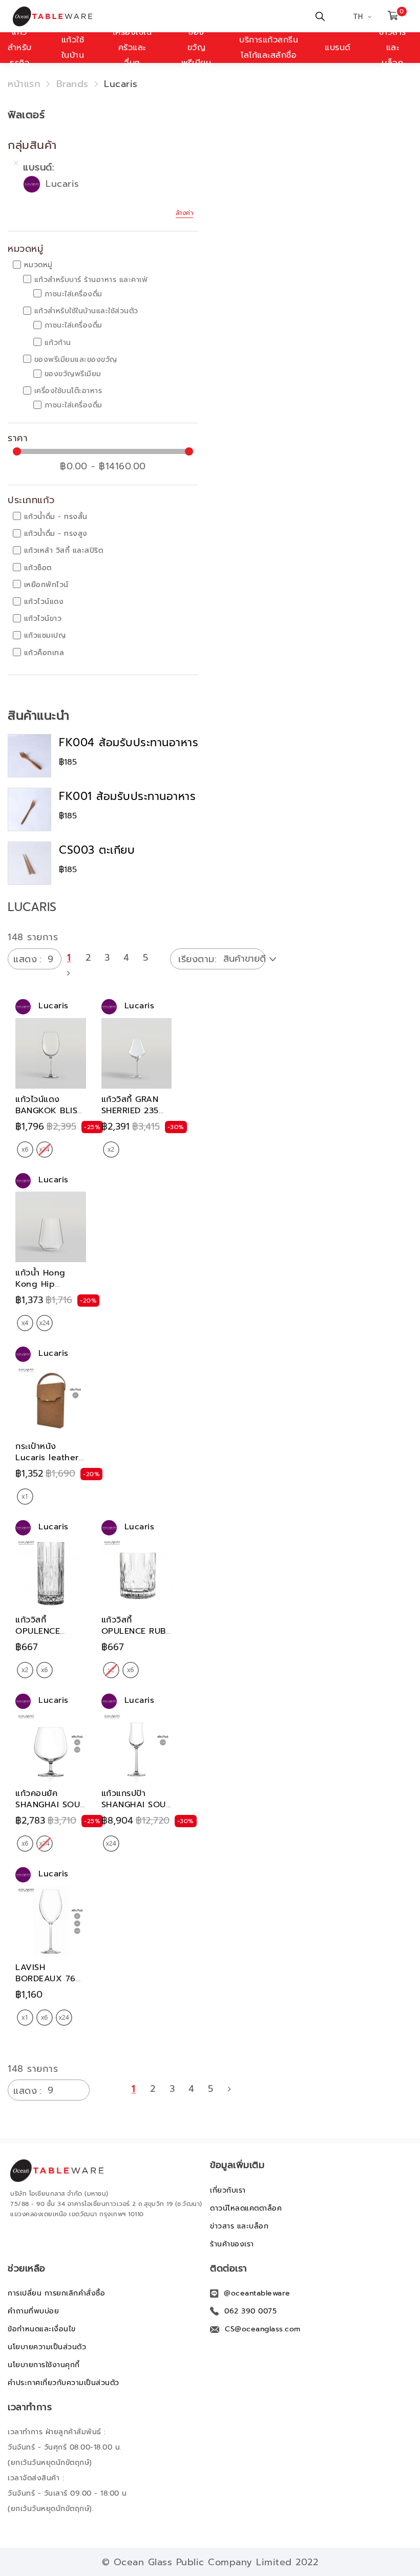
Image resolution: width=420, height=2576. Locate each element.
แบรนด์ (338, 48)
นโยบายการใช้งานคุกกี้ (44, 2365)
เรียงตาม (196, 959)
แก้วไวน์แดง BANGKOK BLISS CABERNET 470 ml (49, 1116)
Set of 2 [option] (111, 1150)
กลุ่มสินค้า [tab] (32, 145)
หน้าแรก (24, 84)
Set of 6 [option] (25, 1150)
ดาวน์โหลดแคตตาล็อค (246, 2208)
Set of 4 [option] (25, 1323)
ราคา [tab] (18, 439)
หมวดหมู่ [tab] (25, 249)
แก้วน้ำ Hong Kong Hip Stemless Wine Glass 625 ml (46, 1290)
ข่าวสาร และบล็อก (239, 2226)
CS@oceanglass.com (263, 2329)
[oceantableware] (63, 16)
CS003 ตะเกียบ (97, 850)
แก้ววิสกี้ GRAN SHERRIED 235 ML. (130, 1111)
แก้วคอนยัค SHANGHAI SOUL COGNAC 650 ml (50, 1805)
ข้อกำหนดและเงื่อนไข (42, 2329)
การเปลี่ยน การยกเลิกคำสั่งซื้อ (56, 2293)
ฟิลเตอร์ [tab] (26, 115)
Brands (72, 84)
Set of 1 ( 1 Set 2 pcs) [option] (25, 2018)
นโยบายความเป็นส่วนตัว (47, 2347)
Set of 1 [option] (25, 1497)
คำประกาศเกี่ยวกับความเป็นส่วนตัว (64, 2383)
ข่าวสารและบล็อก (393, 48)
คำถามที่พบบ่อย (33, 2311)
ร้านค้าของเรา (232, 2244)
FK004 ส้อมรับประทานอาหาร (129, 743)
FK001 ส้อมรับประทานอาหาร (127, 796)
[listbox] (35, 1150)
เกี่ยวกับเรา (228, 2190)
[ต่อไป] (69, 973)
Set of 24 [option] (45, 1323)
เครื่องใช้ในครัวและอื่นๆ (132, 48)
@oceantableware (257, 2293)
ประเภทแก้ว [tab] (31, 501)
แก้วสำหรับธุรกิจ (20, 48)
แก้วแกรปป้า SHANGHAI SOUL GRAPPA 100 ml (136, 1805)
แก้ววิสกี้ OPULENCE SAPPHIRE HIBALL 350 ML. (48, 1637)
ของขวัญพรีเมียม (196, 48)
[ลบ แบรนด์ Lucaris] (16, 163)
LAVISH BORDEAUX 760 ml (48, 1979)
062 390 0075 (250, 2311)
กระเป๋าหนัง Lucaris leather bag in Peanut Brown (47, 1463)
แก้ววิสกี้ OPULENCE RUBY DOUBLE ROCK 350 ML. (136, 1637)
